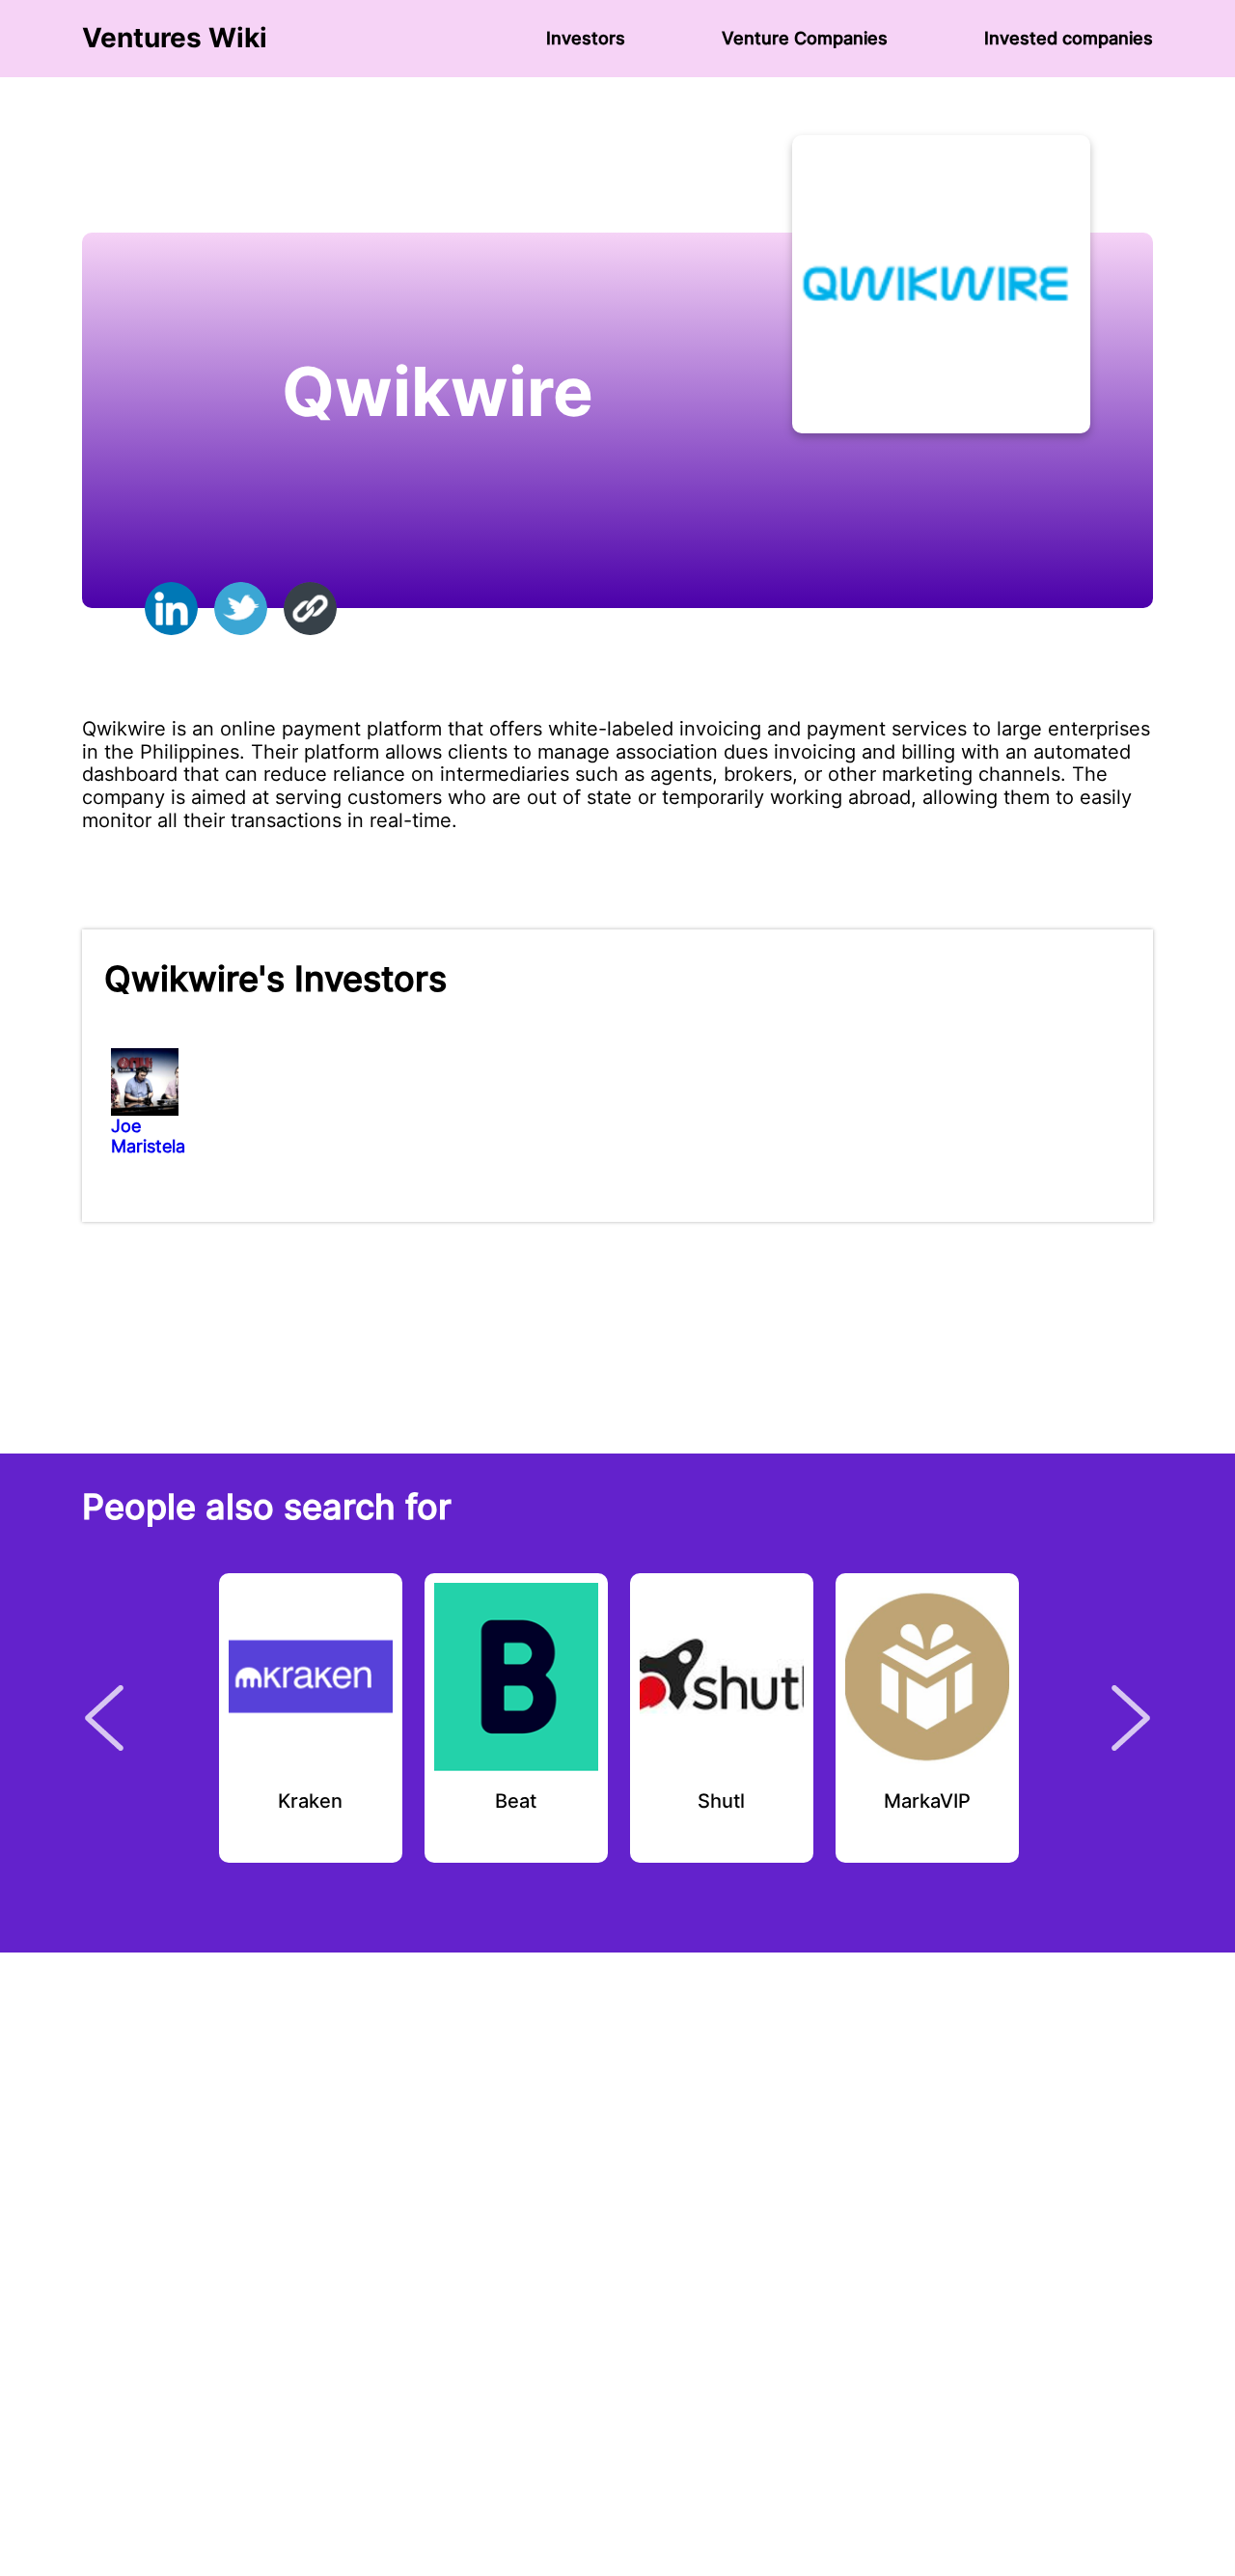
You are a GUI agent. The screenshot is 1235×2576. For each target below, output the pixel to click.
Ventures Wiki (175, 38)
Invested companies (1069, 38)
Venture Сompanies (805, 38)
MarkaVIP (927, 1802)
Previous (104, 1718)
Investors (586, 38)
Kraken (310, 1802)
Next (1131, 1718)
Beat (516, 1802)
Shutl (721, 1802)
